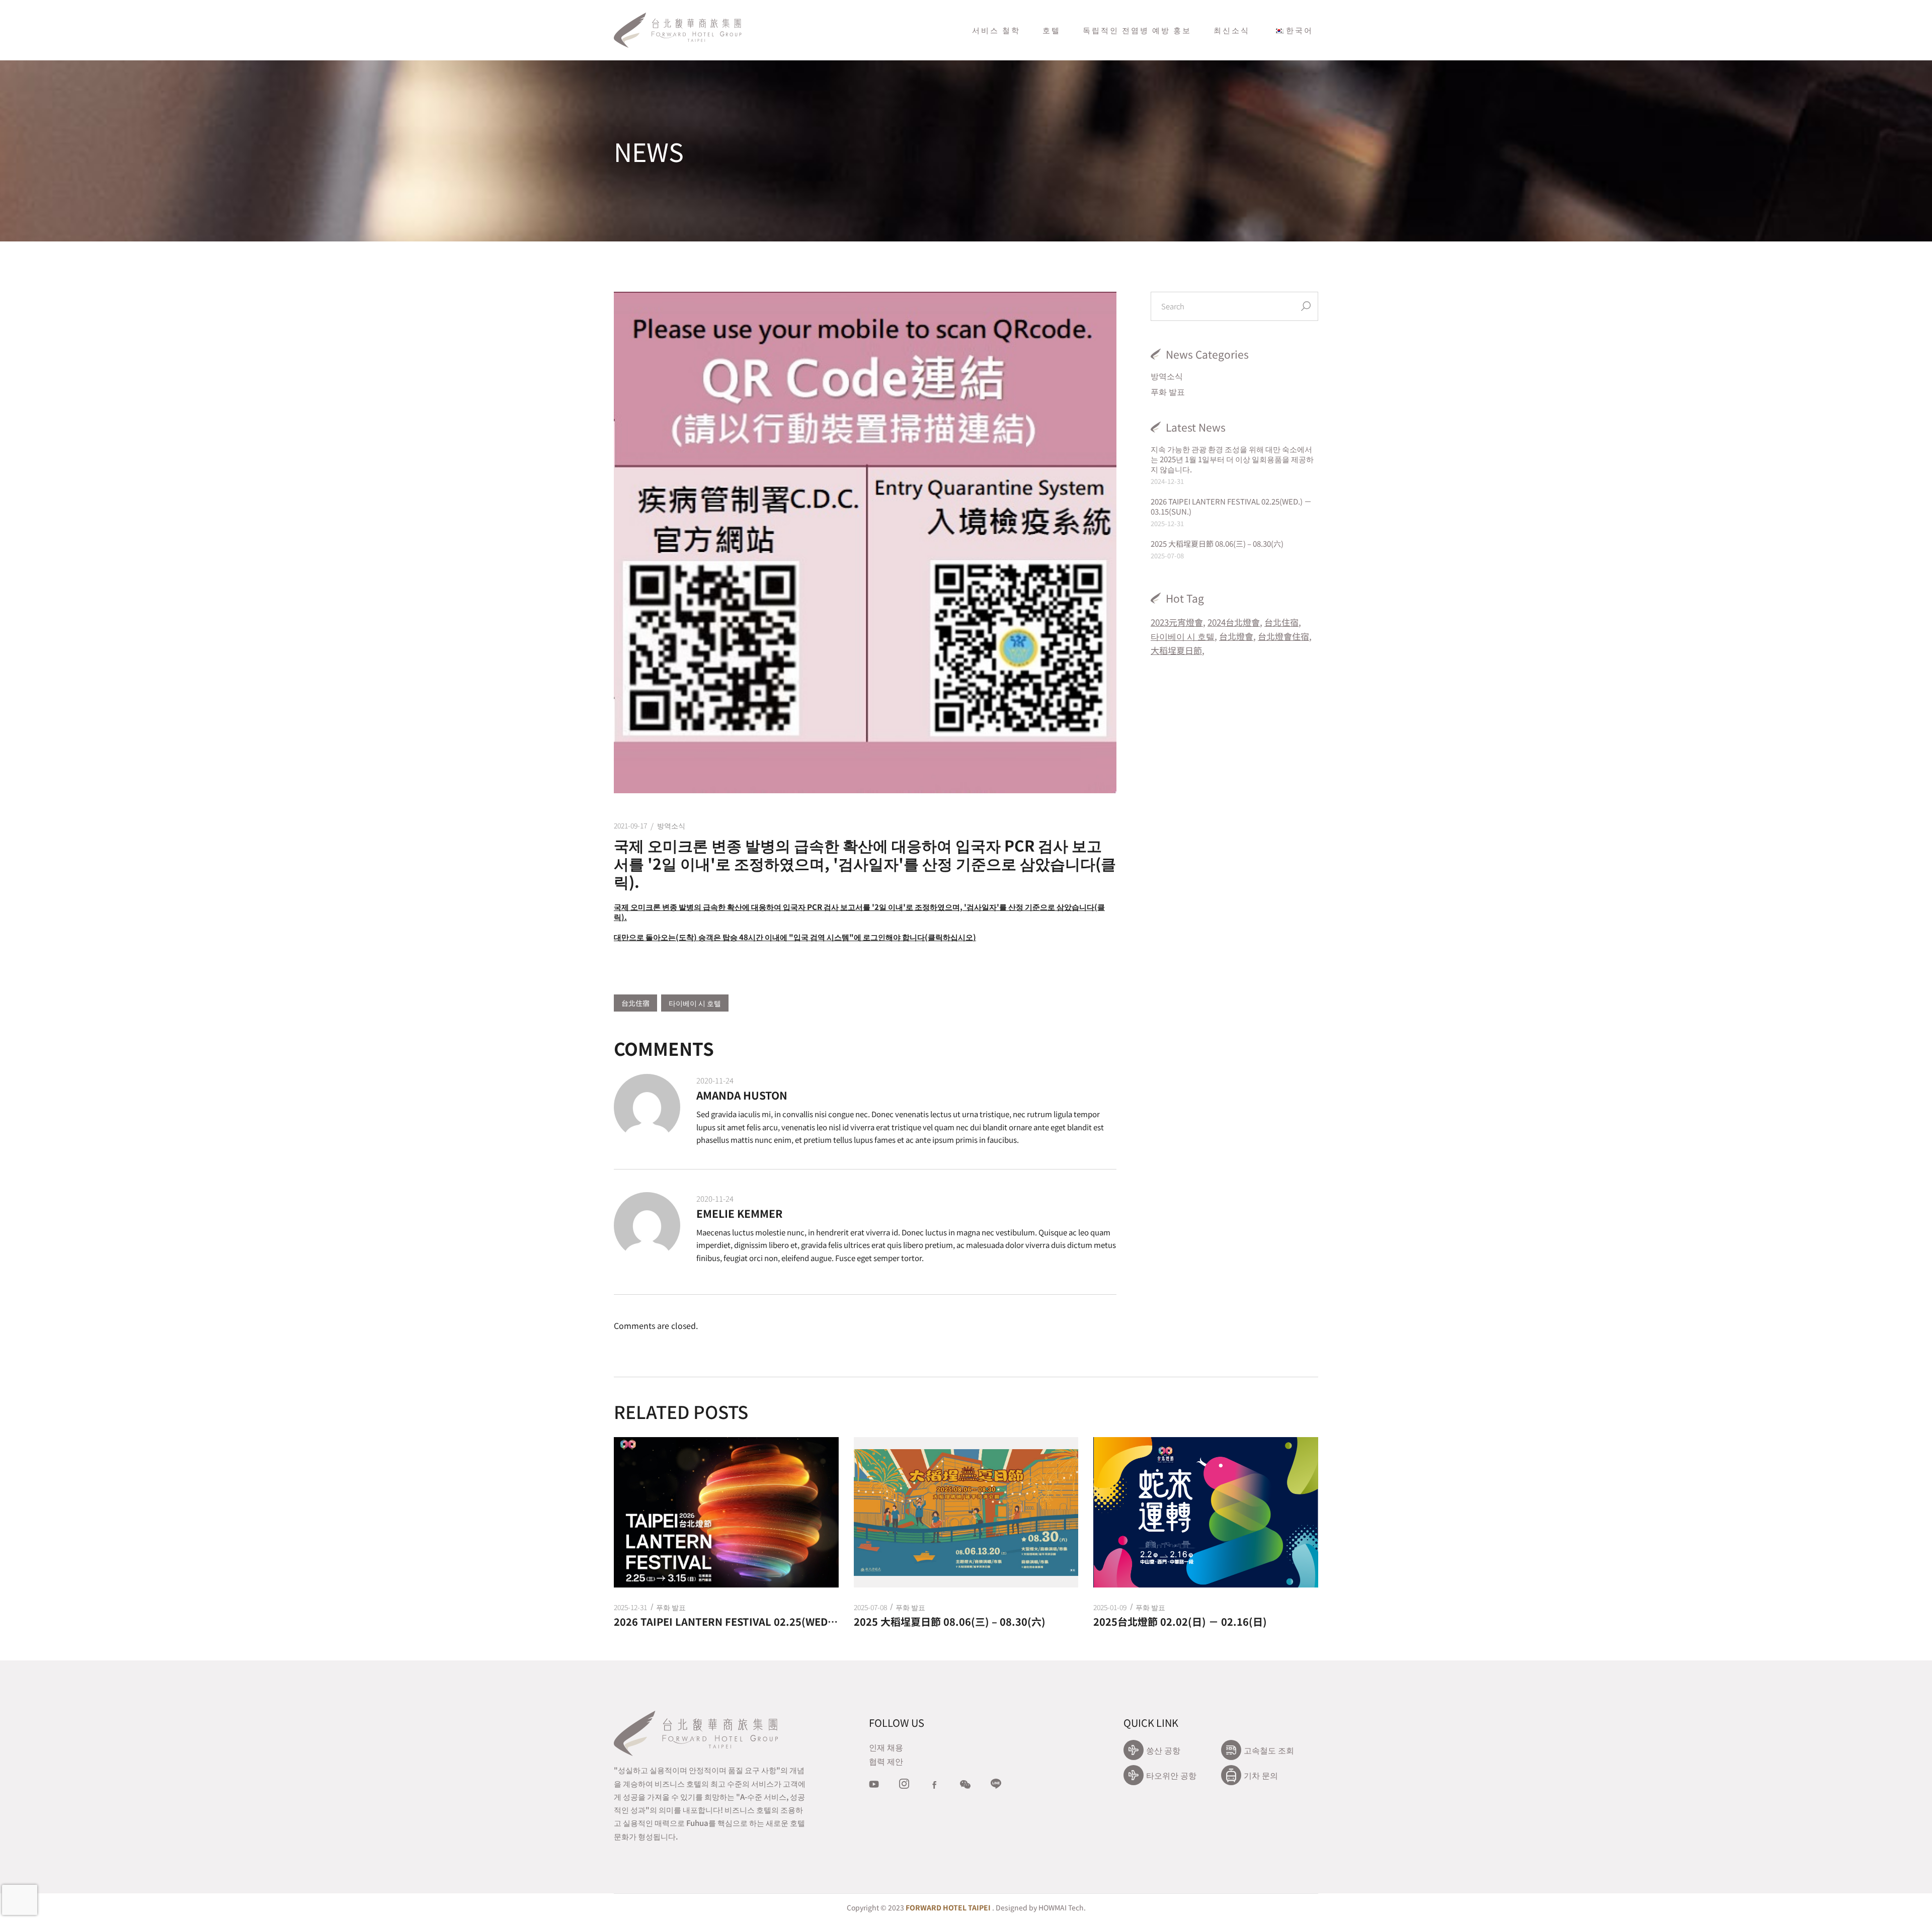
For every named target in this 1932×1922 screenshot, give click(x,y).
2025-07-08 (870, 1607)
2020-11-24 (715, 1080)
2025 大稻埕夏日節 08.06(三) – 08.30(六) (1217, 544)
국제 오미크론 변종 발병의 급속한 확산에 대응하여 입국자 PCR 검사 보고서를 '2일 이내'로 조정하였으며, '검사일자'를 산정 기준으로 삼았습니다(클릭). (859, 912)
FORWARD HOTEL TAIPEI (948, 1907)
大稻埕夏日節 (1176, 650)
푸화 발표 (1168, 391)
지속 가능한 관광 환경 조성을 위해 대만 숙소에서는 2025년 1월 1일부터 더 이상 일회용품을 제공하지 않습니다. (1232, 459)
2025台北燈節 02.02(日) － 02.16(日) (1180, 1622)
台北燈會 (1236, 636)
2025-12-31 (630, 1607)
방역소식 (671, 825)
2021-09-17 (630, 825)
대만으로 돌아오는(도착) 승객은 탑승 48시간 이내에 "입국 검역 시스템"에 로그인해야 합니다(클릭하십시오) (795, 937)
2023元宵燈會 (1177, 622)
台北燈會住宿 (1283, 636)
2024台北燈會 (1234, 622)
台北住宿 (635, 1003)
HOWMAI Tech (1061, 1907)
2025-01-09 (1110, 1607)
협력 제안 (886, 1761)
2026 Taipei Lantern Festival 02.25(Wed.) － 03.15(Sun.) (1231, 507)
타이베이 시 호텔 (695, 1003)
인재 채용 (886, 1747)
